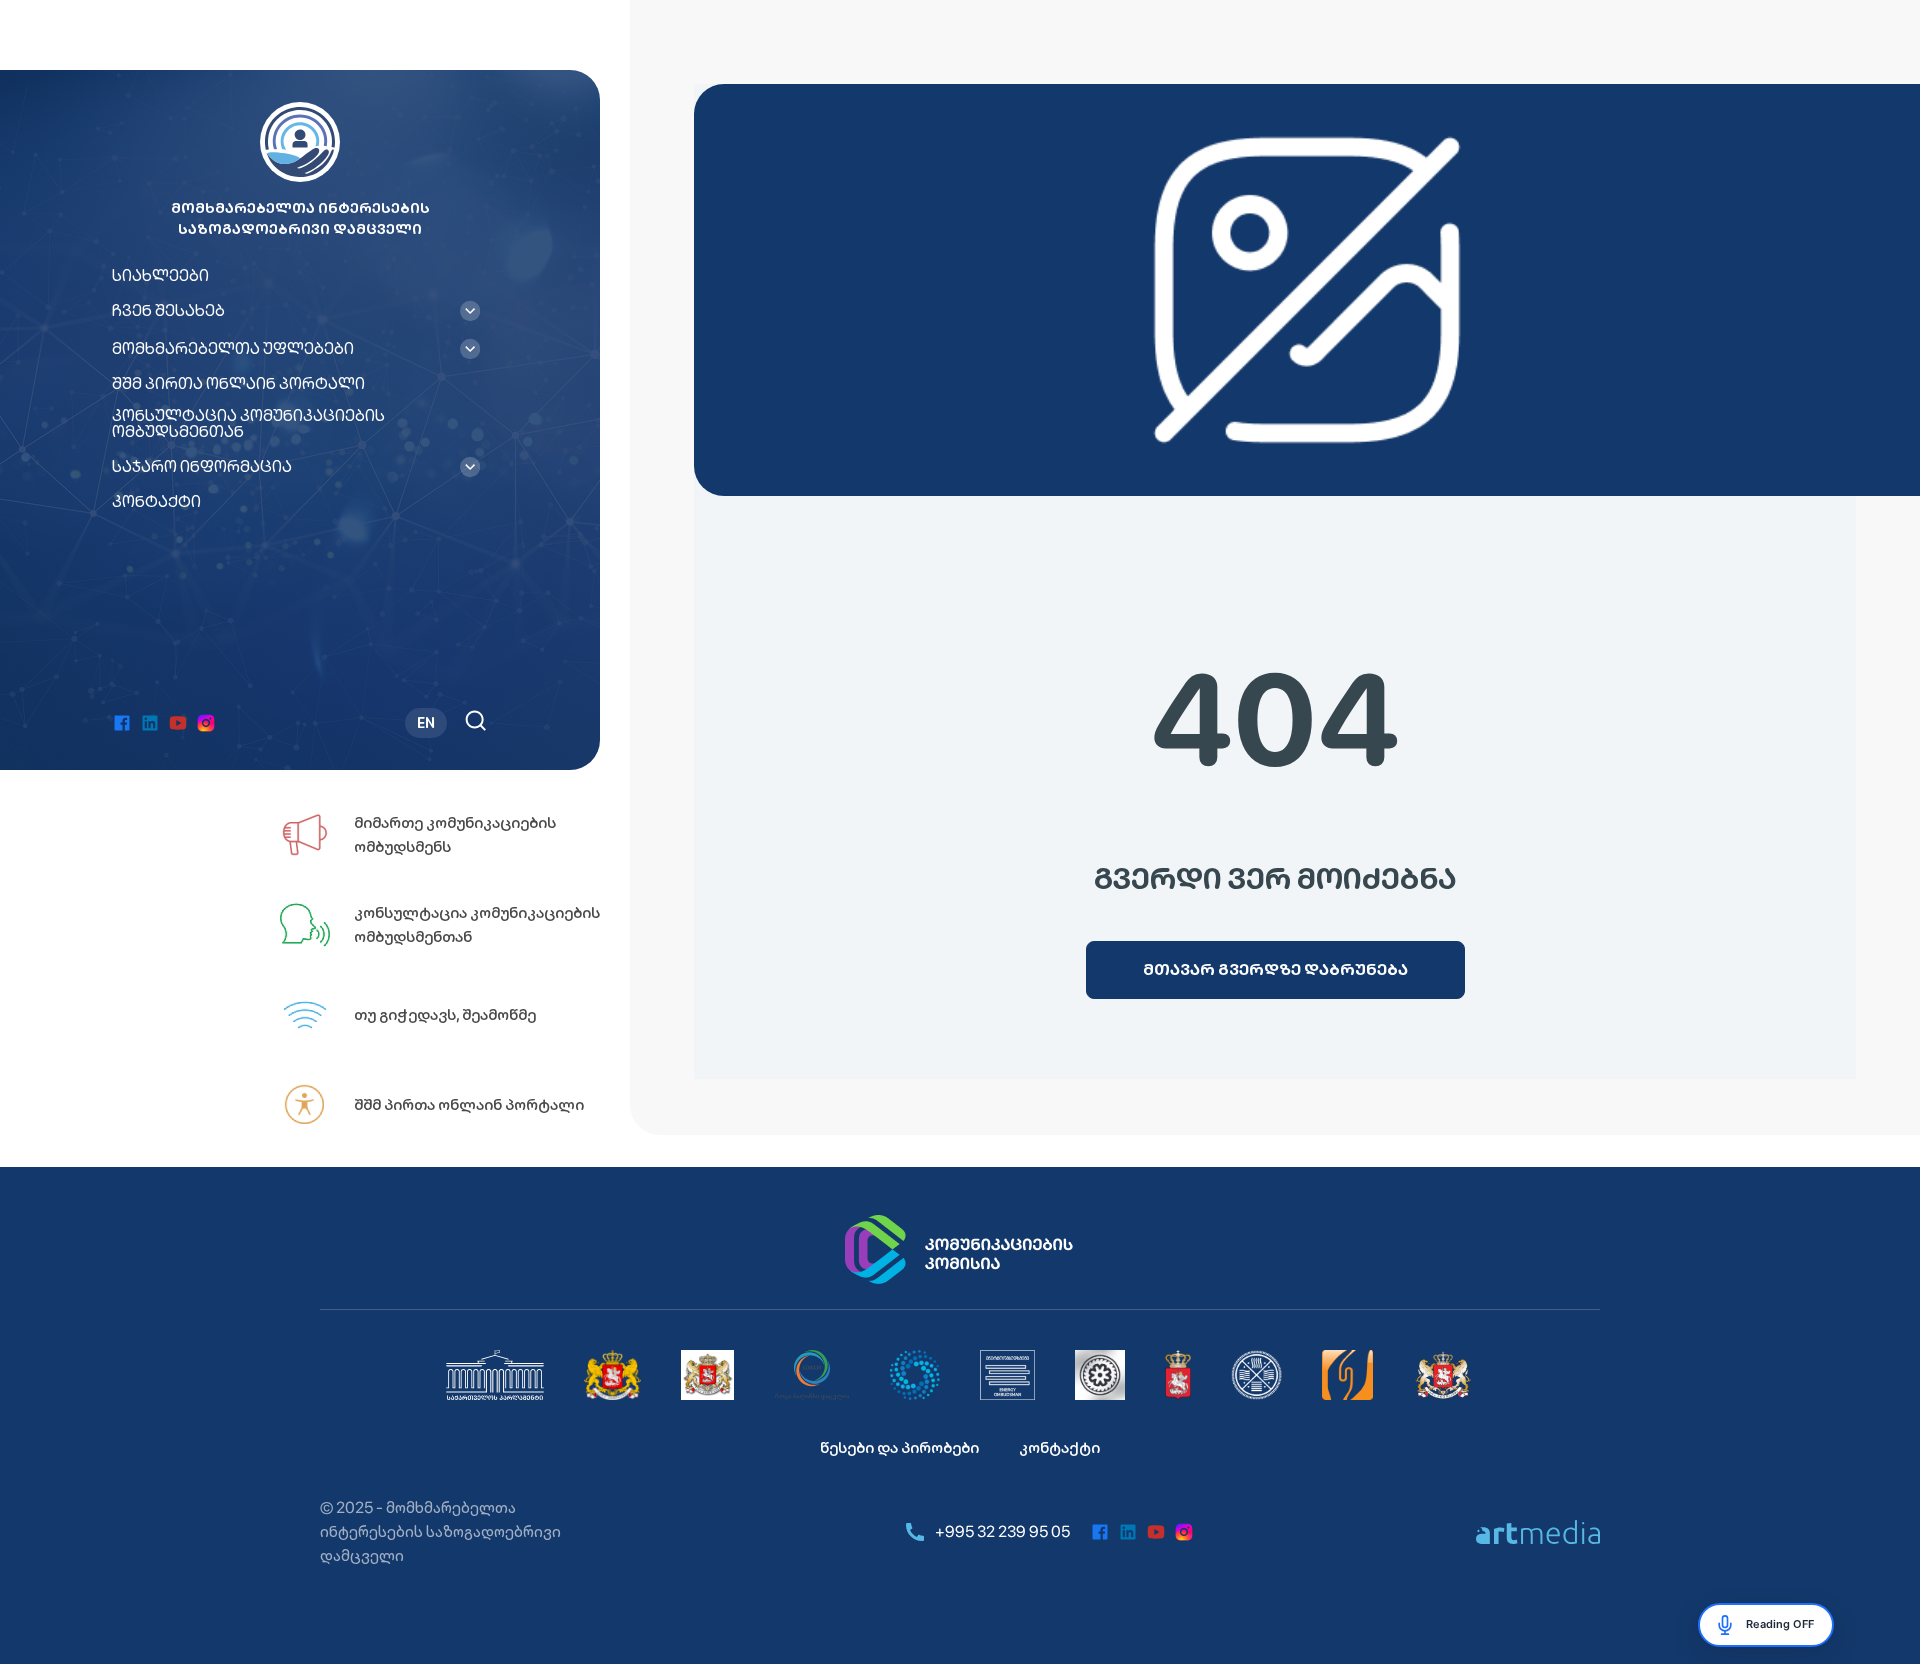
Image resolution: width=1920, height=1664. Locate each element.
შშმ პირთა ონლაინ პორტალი (238, 384)
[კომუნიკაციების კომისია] (960, 1250)
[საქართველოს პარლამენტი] (495, 1375)
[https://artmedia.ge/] (1538, 1532)
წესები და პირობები (899, 1448)
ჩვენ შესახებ (168, 311)
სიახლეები (160, 276)
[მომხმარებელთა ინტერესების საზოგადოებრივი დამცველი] (1007, 1375)
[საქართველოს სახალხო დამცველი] (707, 1375)
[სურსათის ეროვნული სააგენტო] (1178, 1375)
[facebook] (122, 723)
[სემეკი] (812, 1375)
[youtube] (178, 723)
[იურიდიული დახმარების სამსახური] (1348, 1375)
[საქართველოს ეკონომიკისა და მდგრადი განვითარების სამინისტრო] (1443, 1375)
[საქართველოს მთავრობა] (612, 1375)
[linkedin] (150, 723)
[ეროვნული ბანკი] (1100, 1375)
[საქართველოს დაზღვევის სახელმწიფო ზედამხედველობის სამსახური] (1256, 1375)
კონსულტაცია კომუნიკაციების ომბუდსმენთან (248, 424)
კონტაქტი (156, 502)
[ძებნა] (475, 720)
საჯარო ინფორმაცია (202, 467)
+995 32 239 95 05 (1002, 1531)
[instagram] (206, 723)
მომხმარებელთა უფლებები (233, 349)
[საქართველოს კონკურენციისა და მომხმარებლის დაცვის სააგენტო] (915, 1375)
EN (426, 723)
